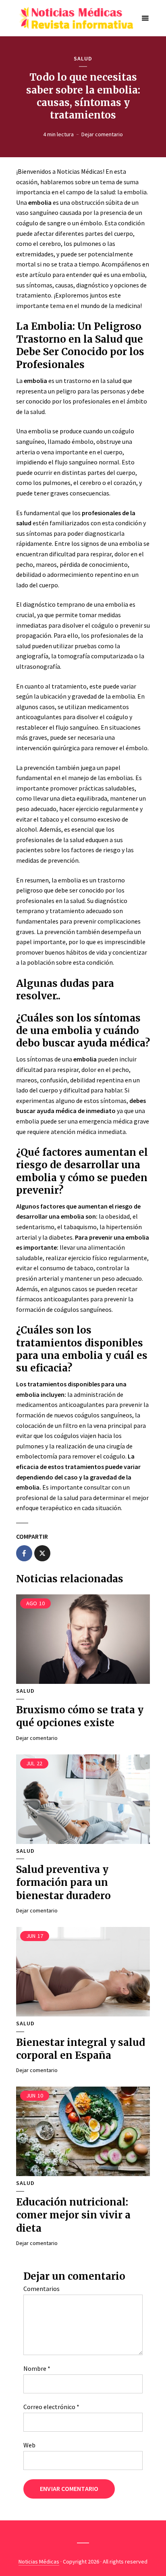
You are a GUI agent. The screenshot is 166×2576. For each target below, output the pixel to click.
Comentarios (41, 2289)
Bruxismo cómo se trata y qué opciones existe (80, 1716)
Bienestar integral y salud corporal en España (81, 2049)
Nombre (37, 2368)
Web (29, 2445)
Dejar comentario (102, 134)
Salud (83, 59)
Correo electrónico (51, 2407)
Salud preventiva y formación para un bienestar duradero (63, 1883)
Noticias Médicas (39, 2561)
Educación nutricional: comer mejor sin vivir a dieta (73, 2215)
